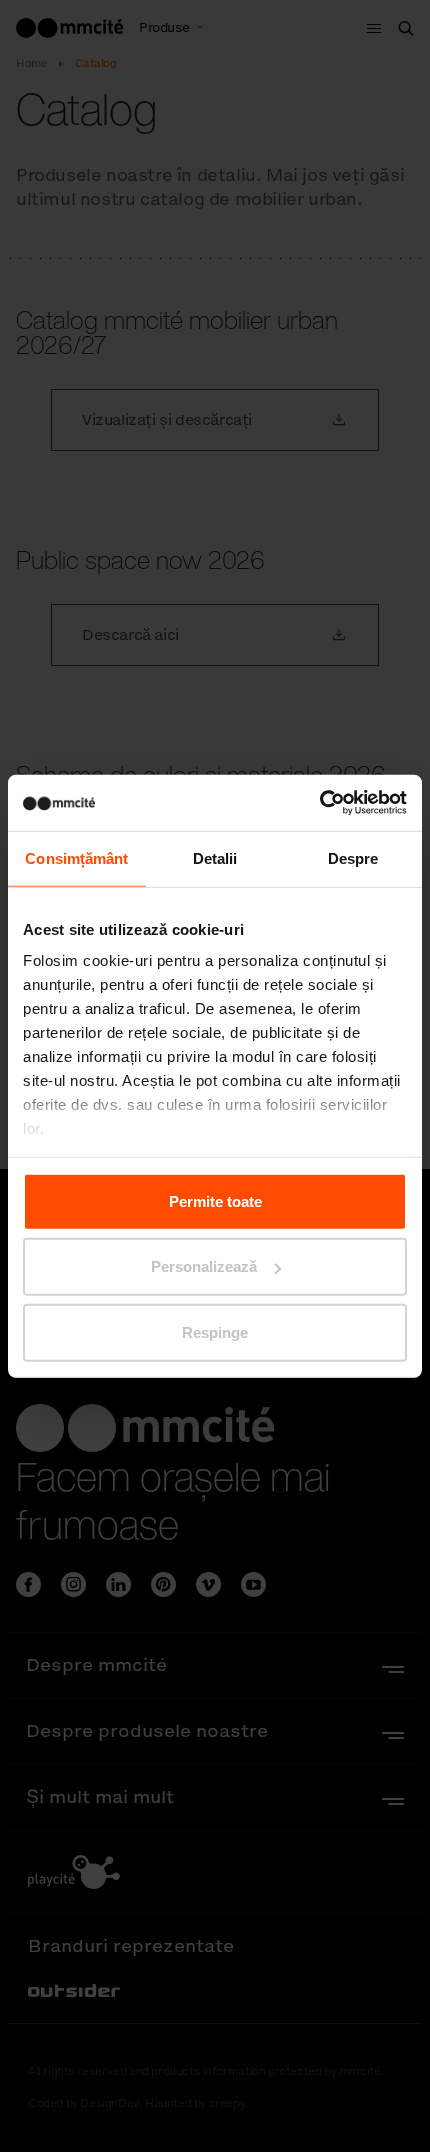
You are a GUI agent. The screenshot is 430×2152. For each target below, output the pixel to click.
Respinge (215, 1331)
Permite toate (215, 1200)
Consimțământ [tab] (76, 857)
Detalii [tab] (215, 857)
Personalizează (204, 1266)
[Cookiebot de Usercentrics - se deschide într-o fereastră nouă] (319, 803)
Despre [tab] (353, 857)
